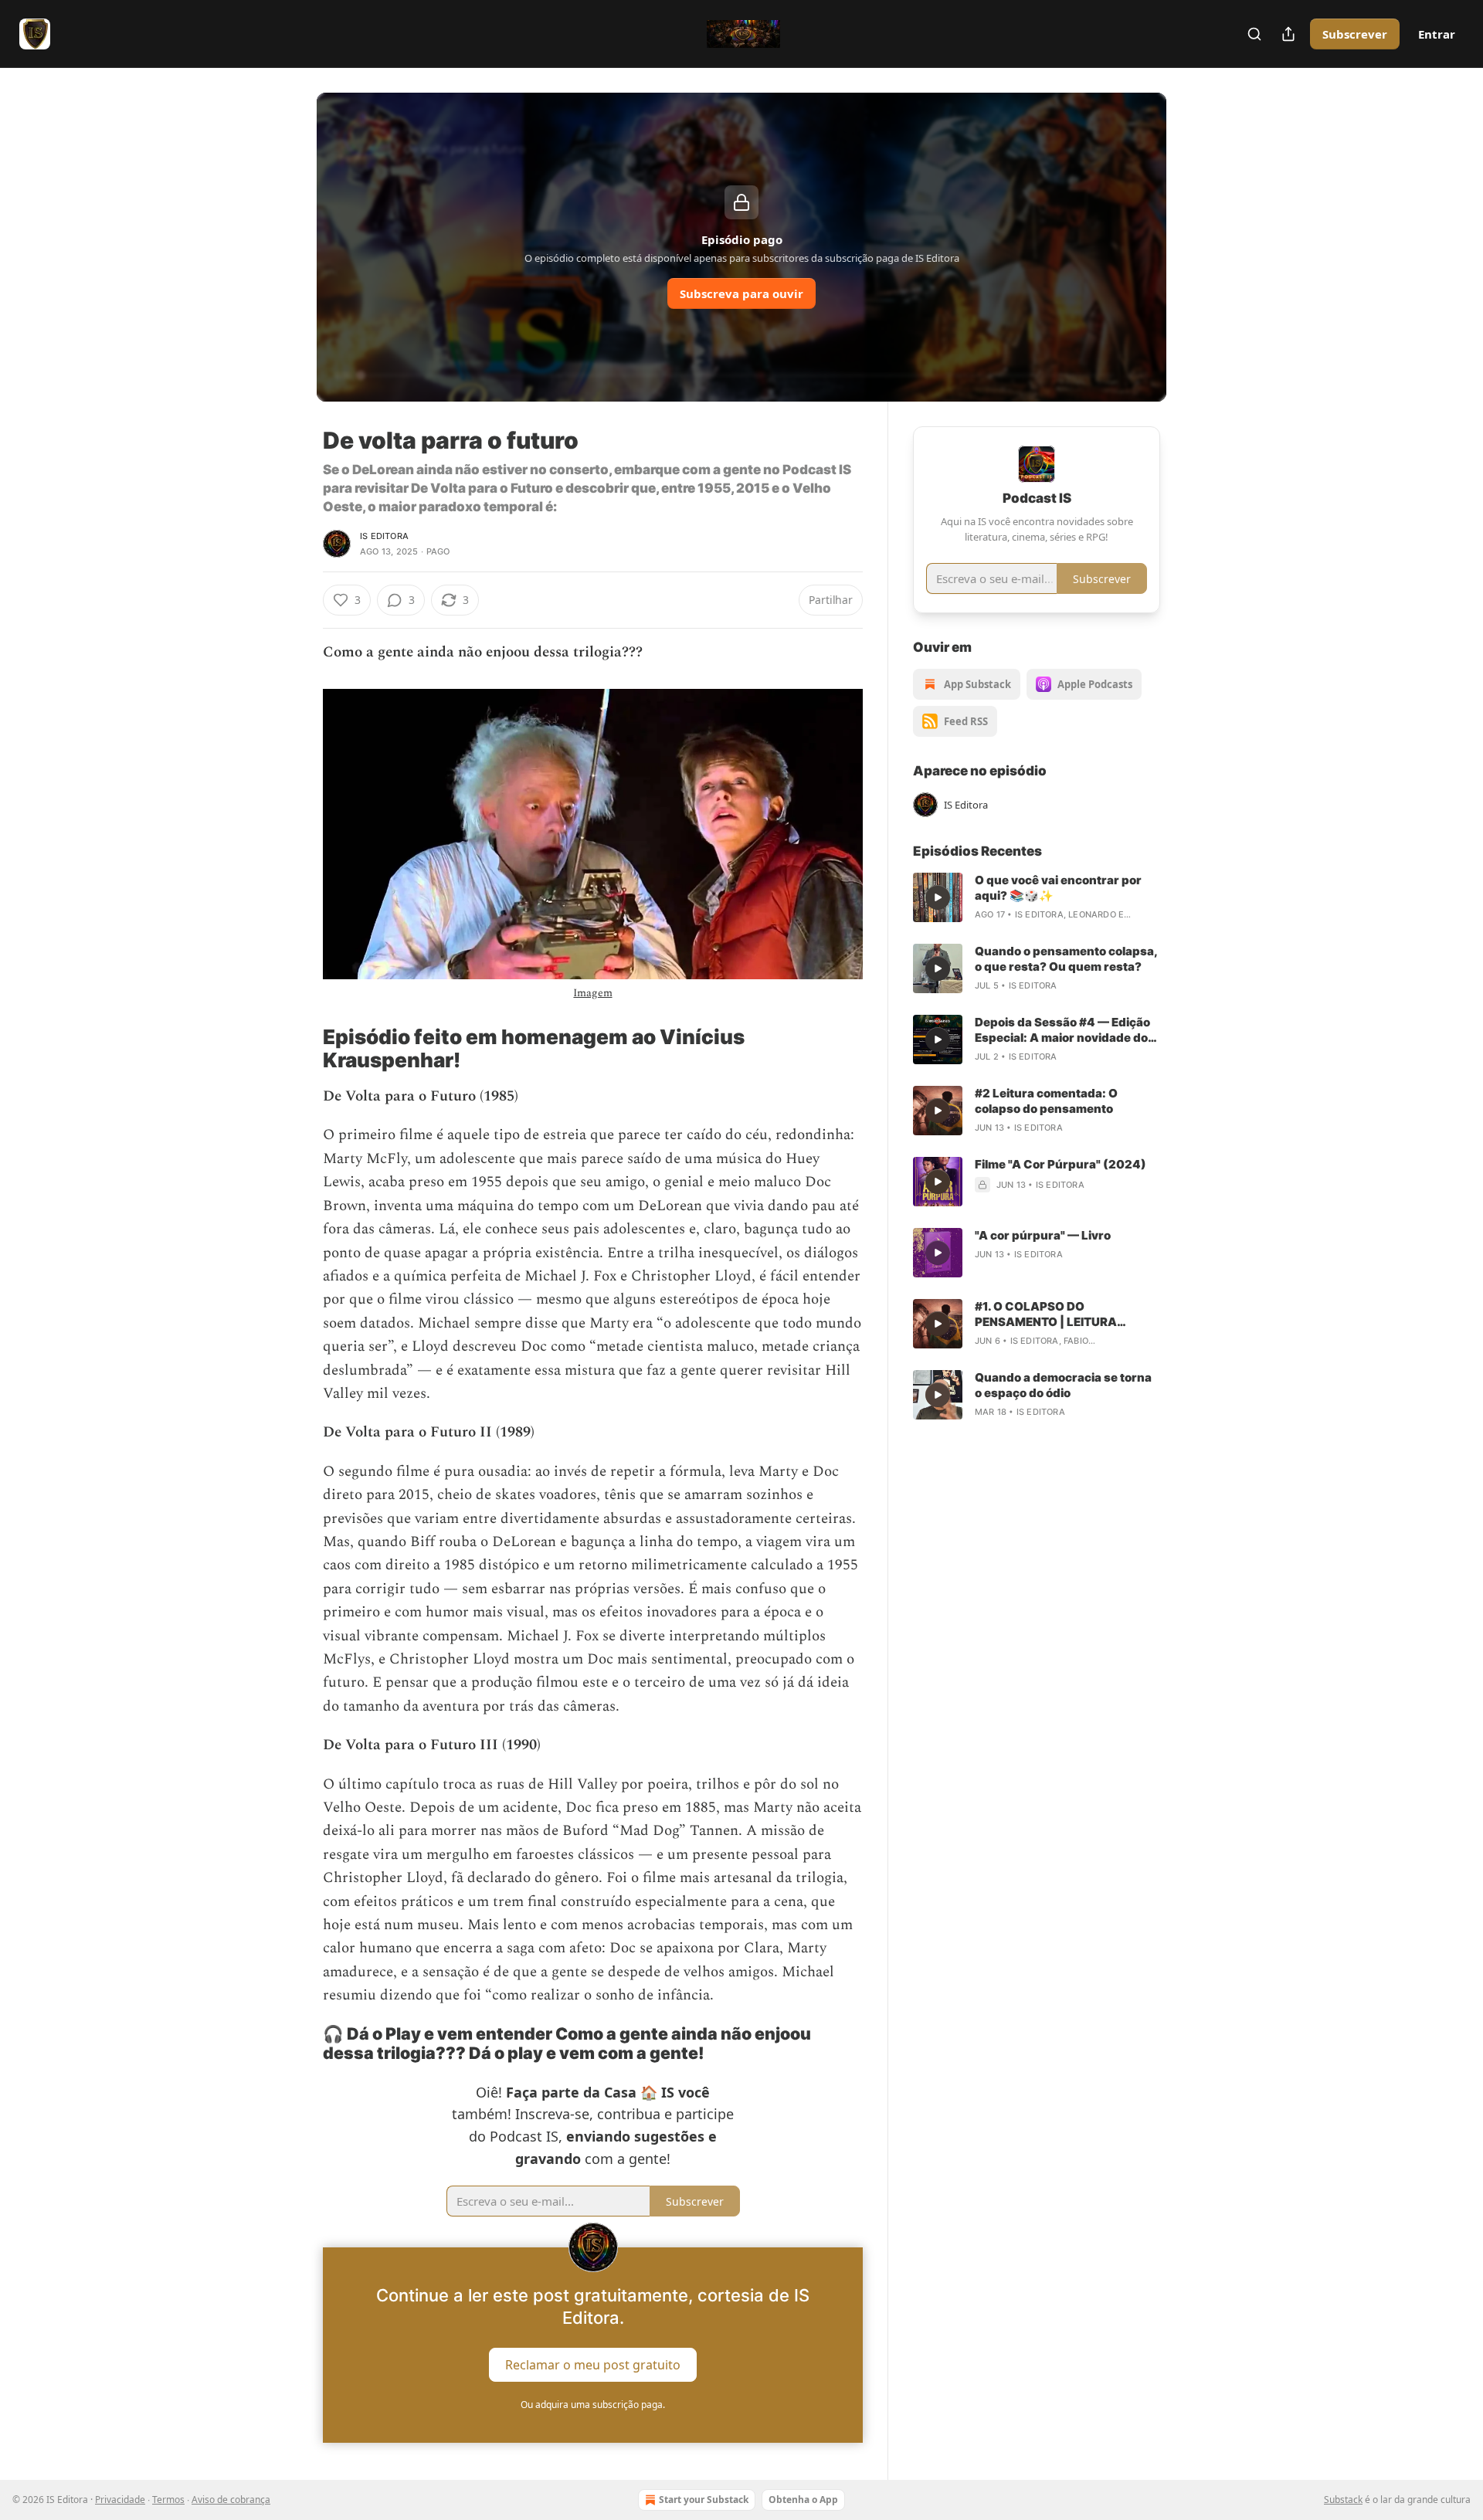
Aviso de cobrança (231, 2500)
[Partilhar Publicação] (1288, 34)
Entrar (1437, 34)
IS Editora (384, 536)
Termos (168, 2500)
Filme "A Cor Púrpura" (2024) (1060, 1164)
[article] (1037, 897)
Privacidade (120, 2500)
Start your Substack (704, 2500)
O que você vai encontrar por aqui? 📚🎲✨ (1058, 888)
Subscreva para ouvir (741, 293)
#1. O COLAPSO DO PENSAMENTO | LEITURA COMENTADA (1046, 1314)
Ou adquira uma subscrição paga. (593, 2405)
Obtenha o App (803, 2500)
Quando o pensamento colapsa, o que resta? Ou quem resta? (1066, 959)
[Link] (301, 1049)
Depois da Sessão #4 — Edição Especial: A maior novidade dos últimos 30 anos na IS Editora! (1065, 1030)
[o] (938, 897)
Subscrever (1355, 34)
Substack (1343, 2500)
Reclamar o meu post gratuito (593, 2364)
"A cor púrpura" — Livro (1043, 1235)
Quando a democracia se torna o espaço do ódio (1063, 1385)
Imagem (592, 993)
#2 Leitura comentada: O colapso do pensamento (1046, 1101)
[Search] (1254, 34)
